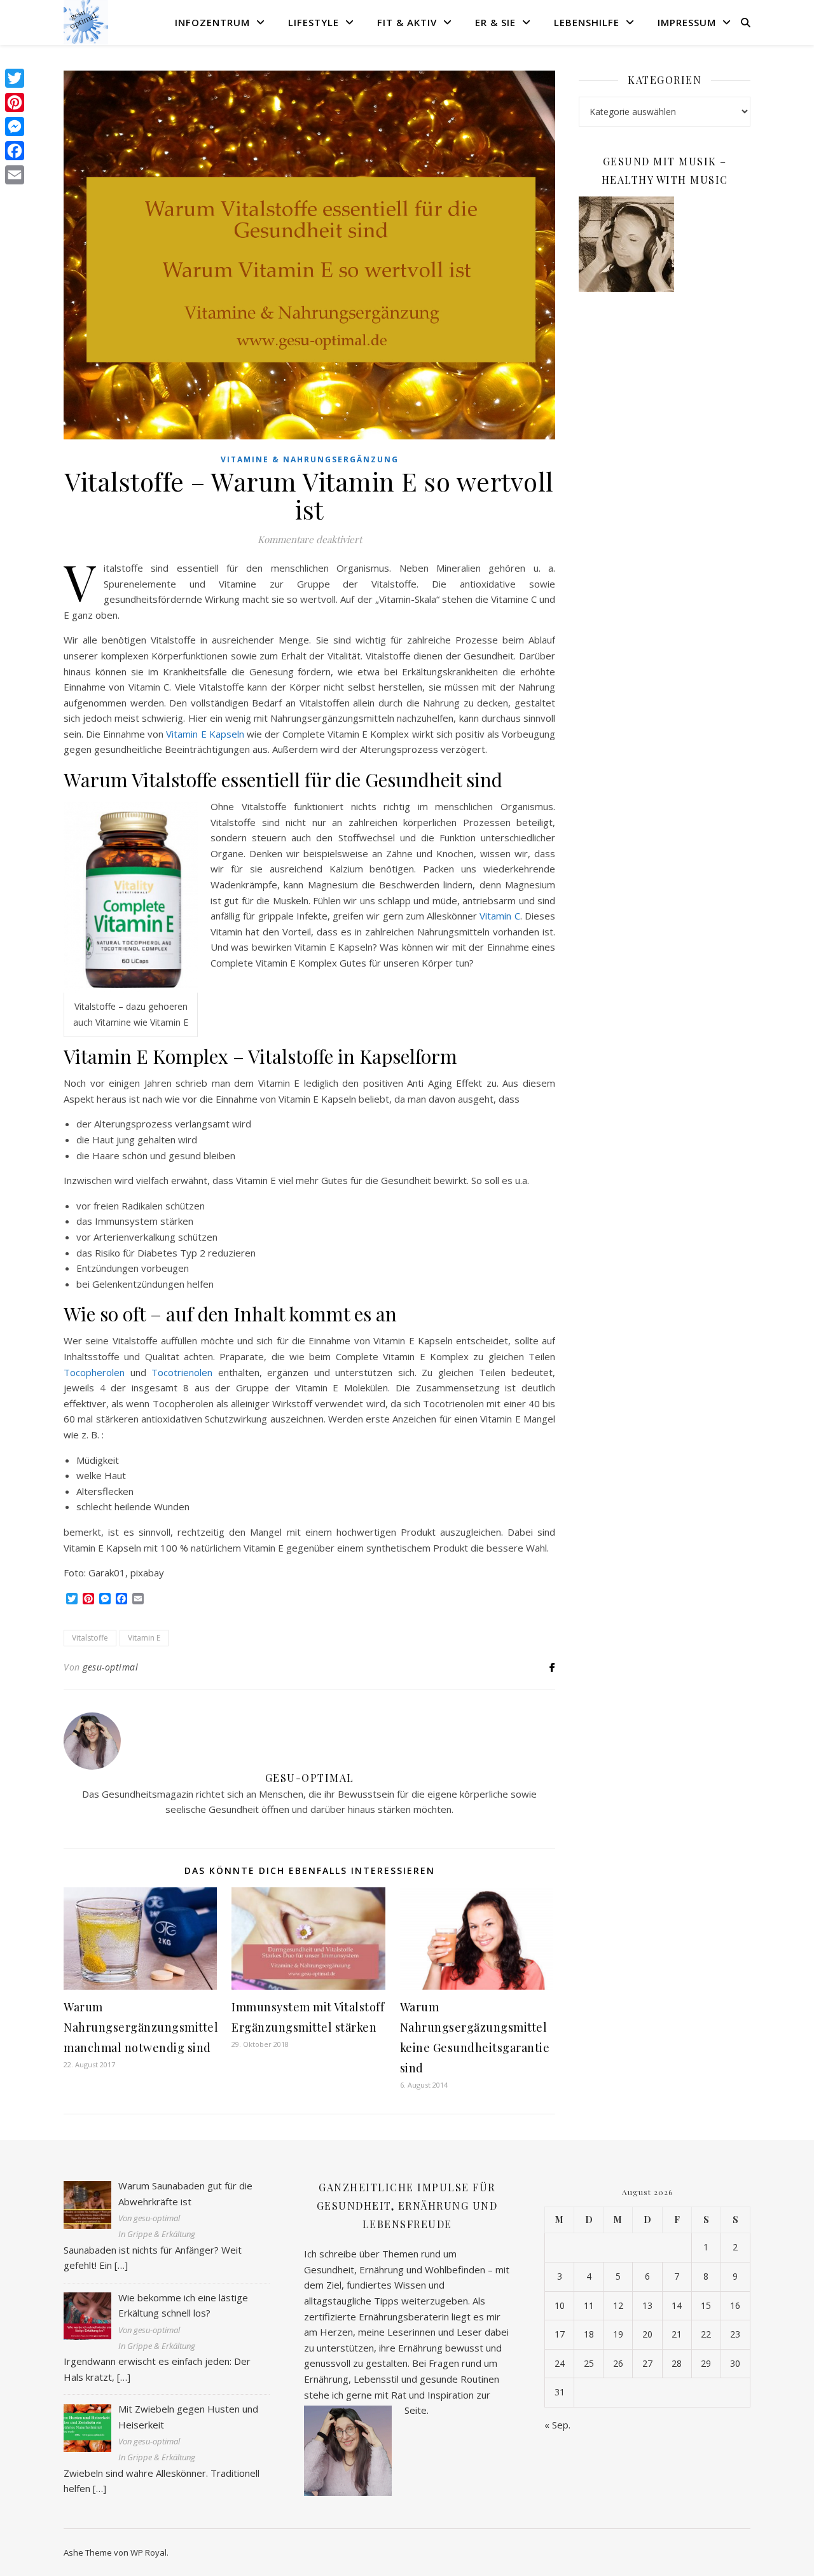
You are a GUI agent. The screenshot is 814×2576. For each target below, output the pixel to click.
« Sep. (557, 2425)
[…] (121, 2265)
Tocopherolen (94, 1372)
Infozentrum (212, 22)
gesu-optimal (110, 1667)
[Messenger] (15, 127)
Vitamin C (500, 916)
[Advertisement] (665, 508)
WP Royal (148, 2552)
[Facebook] (15, 151)
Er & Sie (495, 22)
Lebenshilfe (587, 22)
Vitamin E (144, 1638)
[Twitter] (15, 78)
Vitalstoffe (90, 1638)
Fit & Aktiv (407, 22)
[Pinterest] (15, 102)
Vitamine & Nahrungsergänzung (310, 459)
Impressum (687, 22)
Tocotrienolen (182, 1372)
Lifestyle (314, 22)
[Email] (15, 175)
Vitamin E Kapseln (205, 734)
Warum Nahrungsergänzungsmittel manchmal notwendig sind (141, 2027)
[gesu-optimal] (86, 22)
